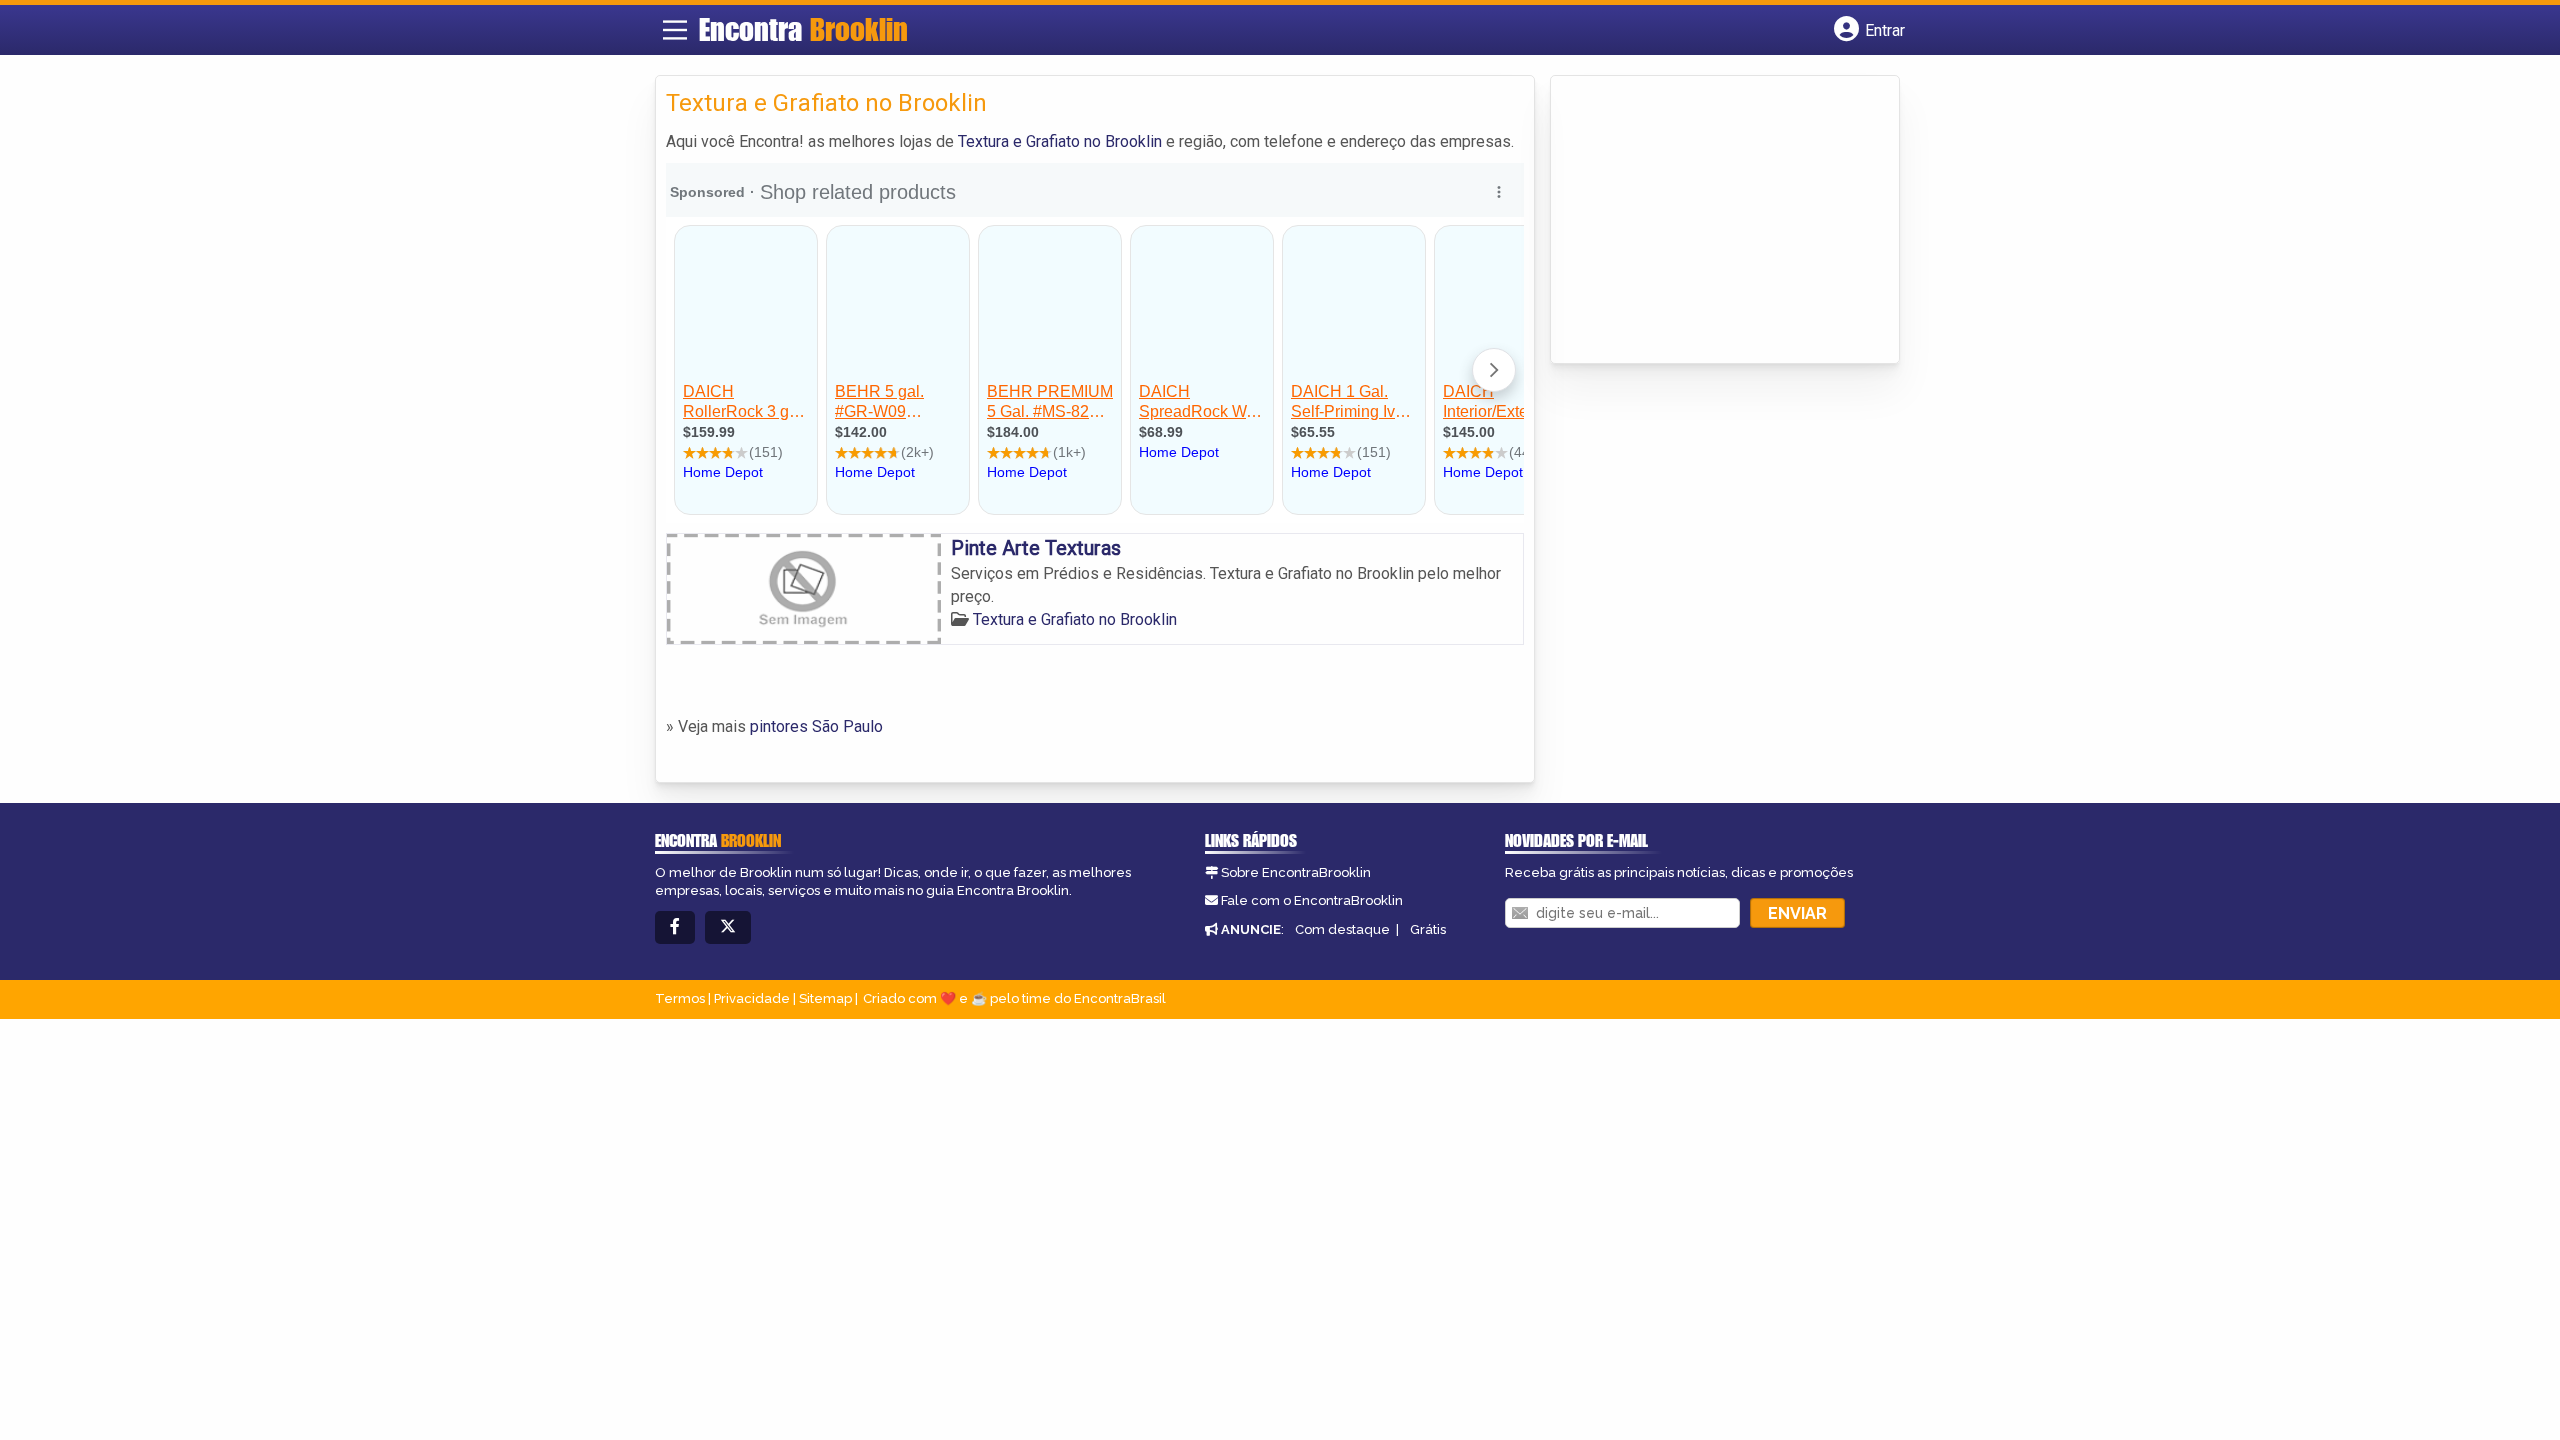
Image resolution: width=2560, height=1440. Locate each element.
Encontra (803, 29)
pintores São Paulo (816, 726)
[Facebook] (675, 927)
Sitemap (825, 998)
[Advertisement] (1711, 221)
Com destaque (1342, 929)
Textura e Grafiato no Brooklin (1060, 141)
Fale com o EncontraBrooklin (1312, 900)
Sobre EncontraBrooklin (1296, 872)
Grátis (1428, 929)
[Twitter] (728, 927)
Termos (680, 998)
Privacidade (752, 998)
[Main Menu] (675, 30)
